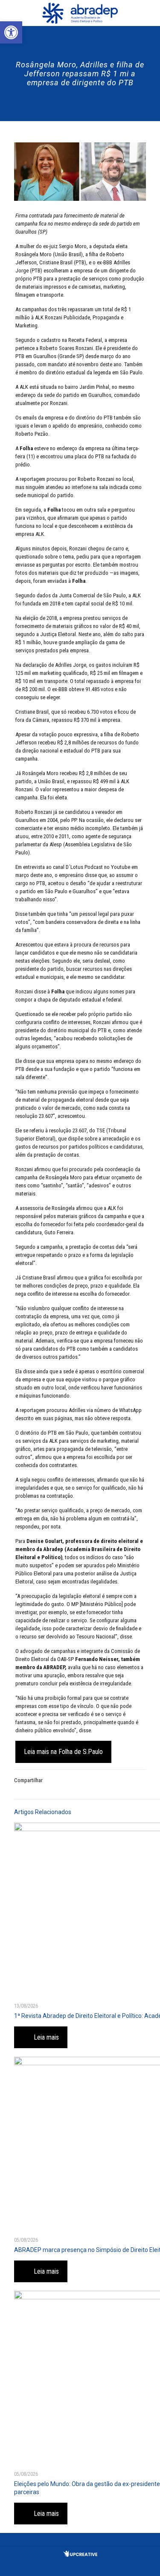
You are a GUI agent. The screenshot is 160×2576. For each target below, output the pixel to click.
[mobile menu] (148, 13)
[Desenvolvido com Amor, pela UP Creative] (80, 2555)
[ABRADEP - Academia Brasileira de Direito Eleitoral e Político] (80, 13)
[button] (11, 32)
